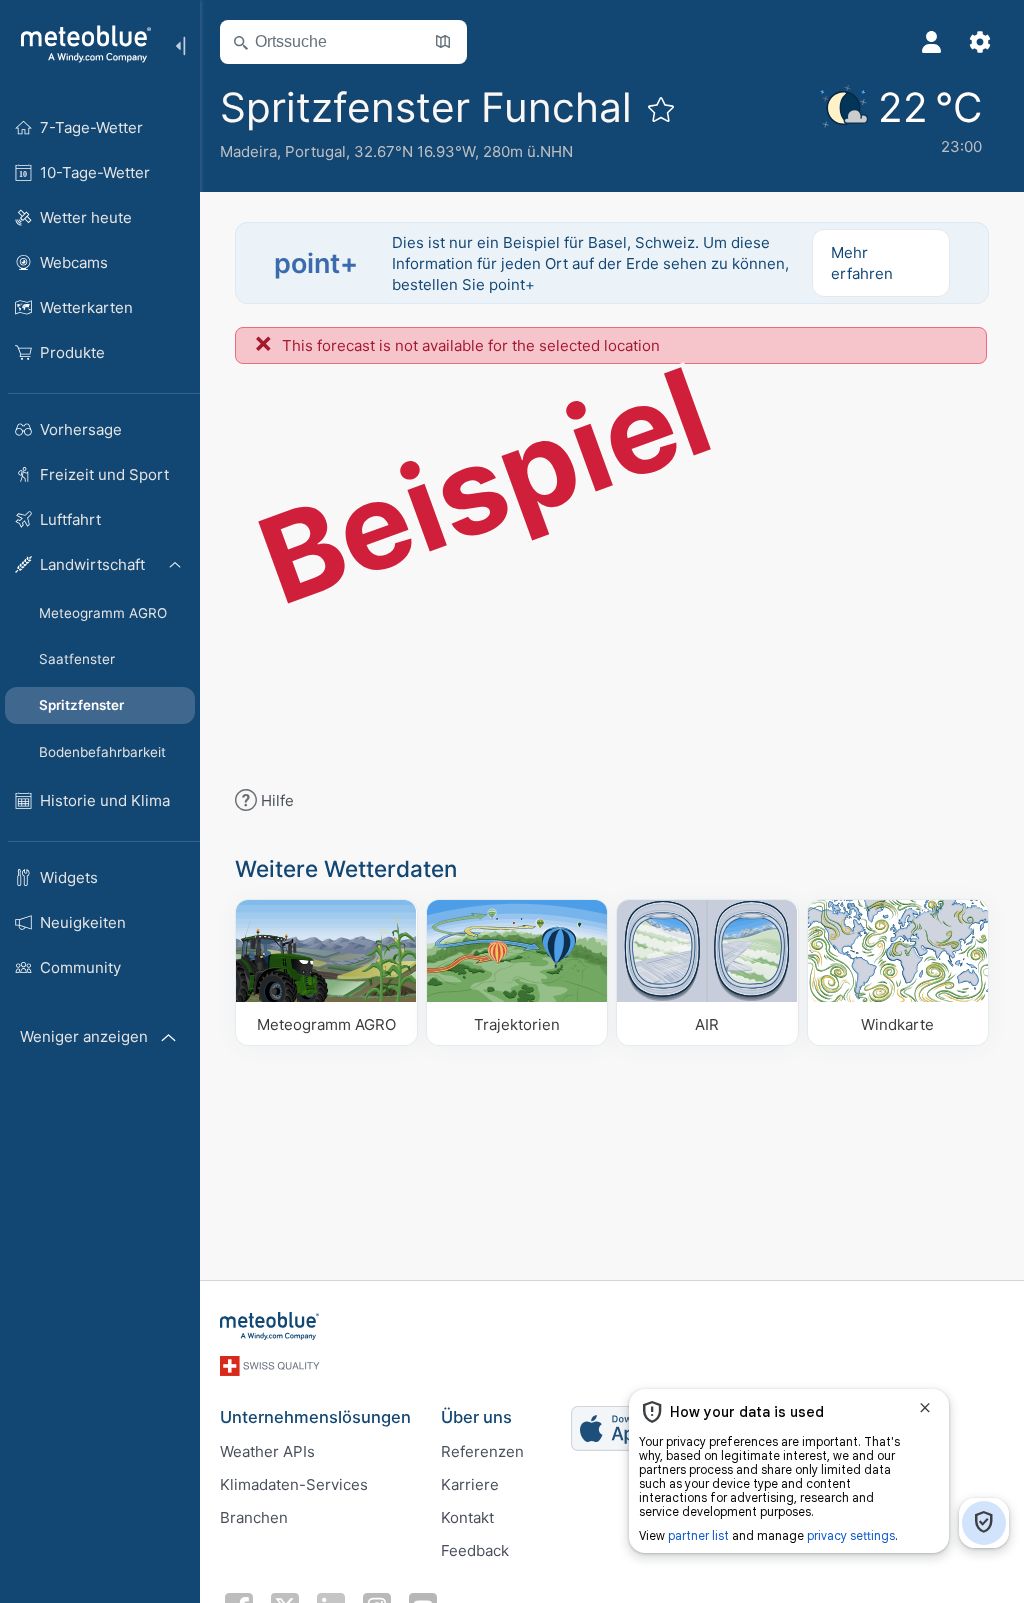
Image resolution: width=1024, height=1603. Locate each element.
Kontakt (467, 1517)
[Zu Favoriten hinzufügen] (661, 109)
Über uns (476, 1417)
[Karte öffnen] (443, 42)
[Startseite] (79, 44)
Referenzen (482, 1451)
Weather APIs (267, 1451)
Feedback (475, 1550)
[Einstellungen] (980, 42)
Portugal (315, 151)
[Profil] (932, 42)
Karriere (470, 1484)
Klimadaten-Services (294, 1484)
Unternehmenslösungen (315, 1417)
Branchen (254, 1517)
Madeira (248, 151)
